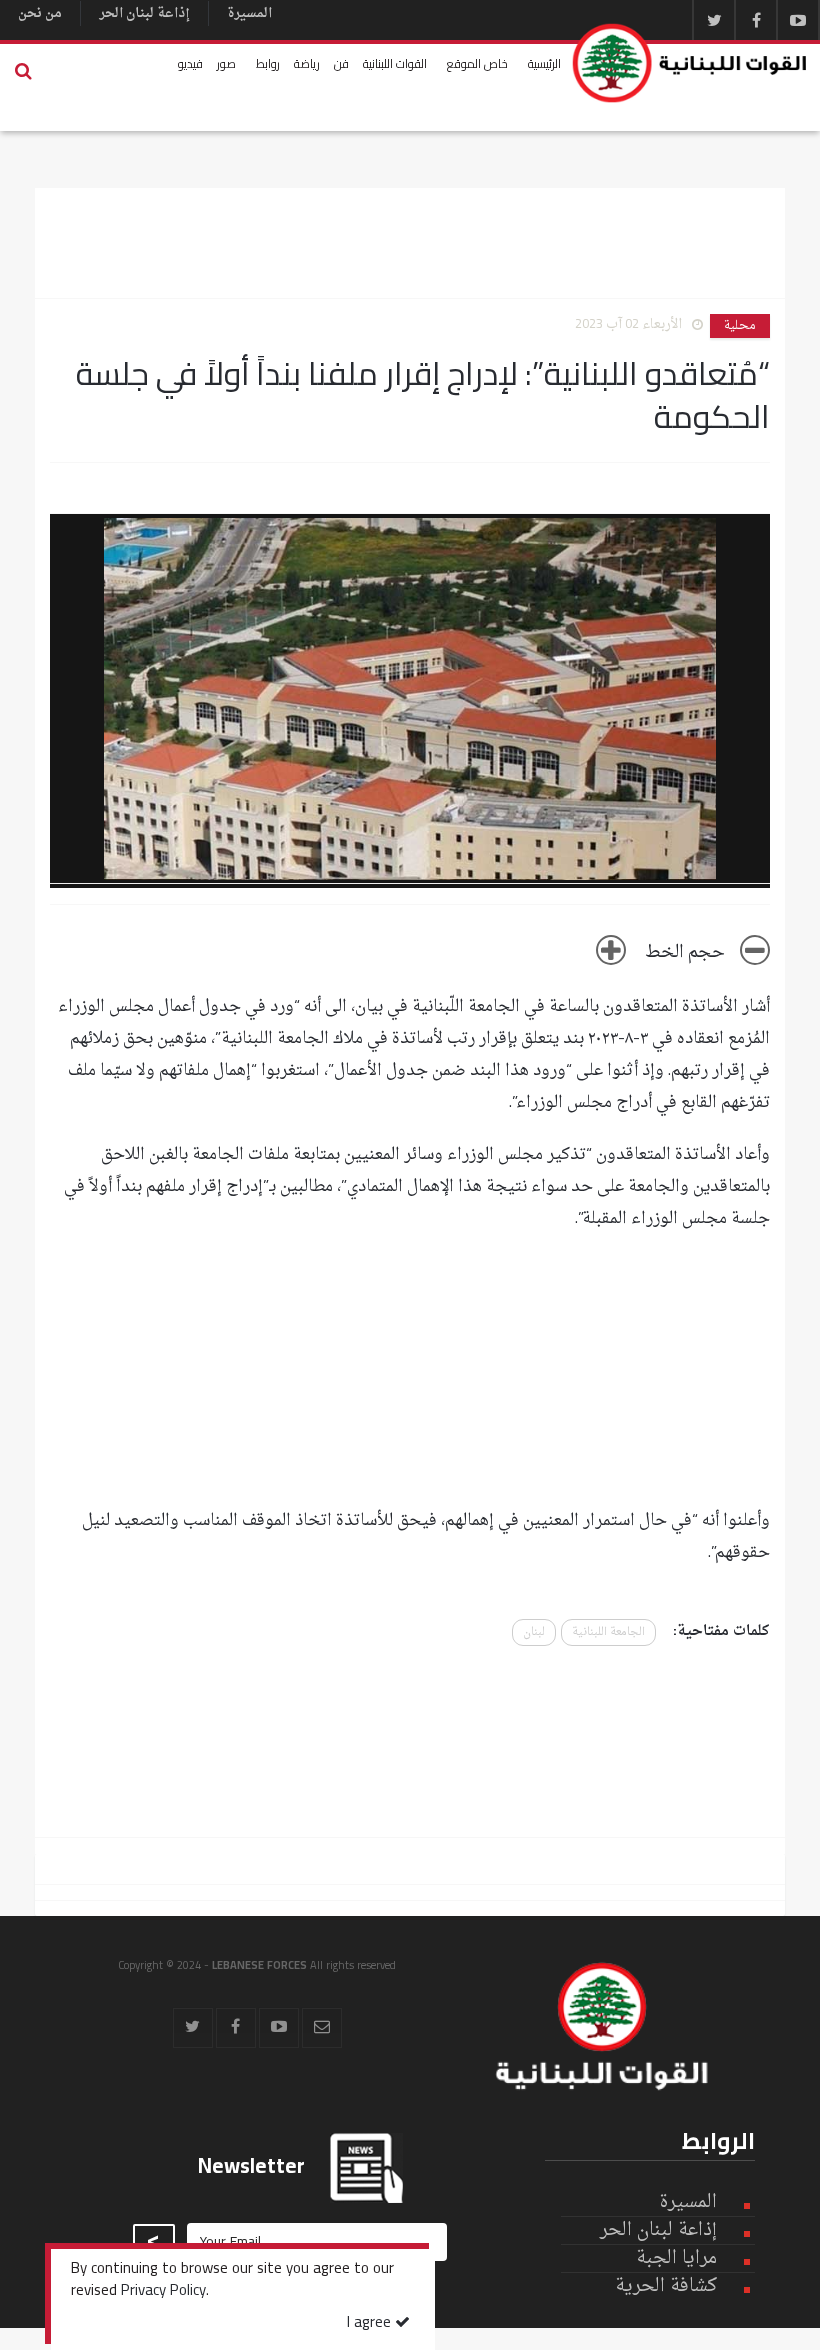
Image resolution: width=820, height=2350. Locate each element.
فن (341, 63)
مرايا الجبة (676, 2259)
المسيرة (249, 13)
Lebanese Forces (690, 63)
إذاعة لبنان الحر (144, 13)
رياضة (307, 63)
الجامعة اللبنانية (608, 1632)
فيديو (190, 63)
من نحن (40, 13)
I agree (371, 2323)
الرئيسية (544, 63)
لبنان (534, 1632)
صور (226, 63)
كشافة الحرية (666, 2286)
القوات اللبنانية (395, 63)
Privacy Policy (163, 2292)
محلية (740, 326)
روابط (268, 63)
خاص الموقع (477, 63)
